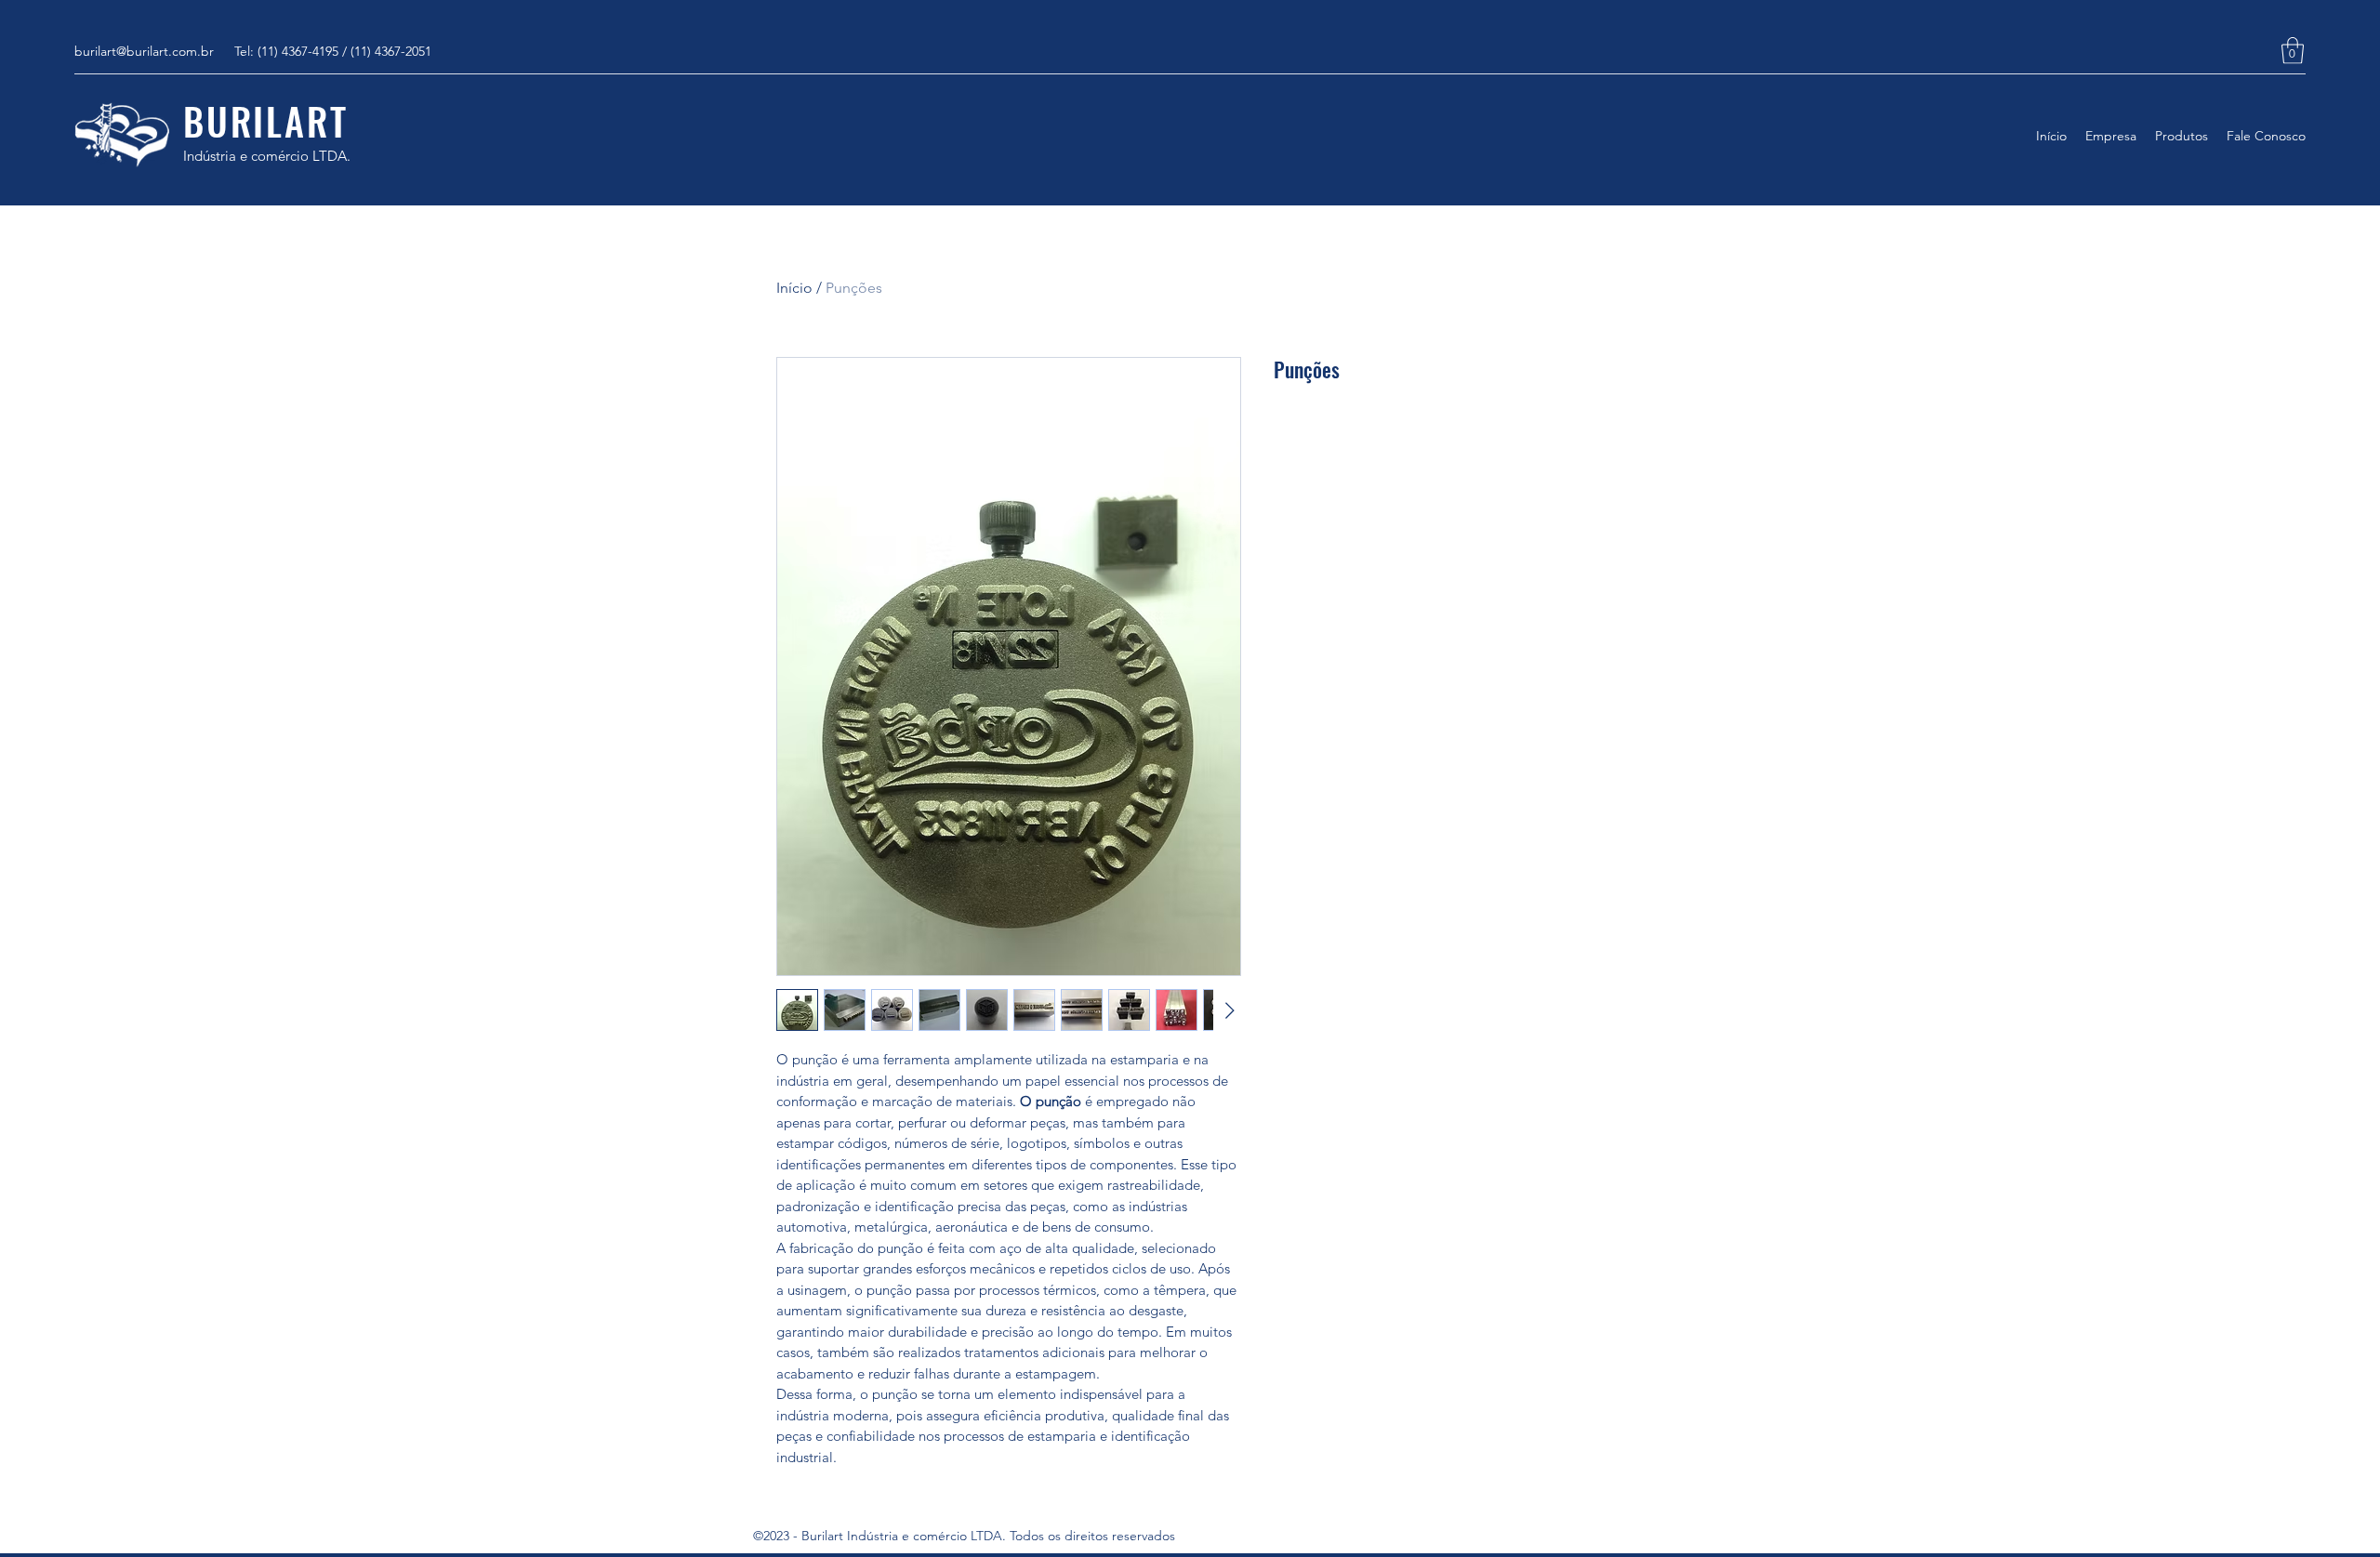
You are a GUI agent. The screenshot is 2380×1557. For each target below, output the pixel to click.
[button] (2293, 51)
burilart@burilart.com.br (144, 51)
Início (794, 288)
